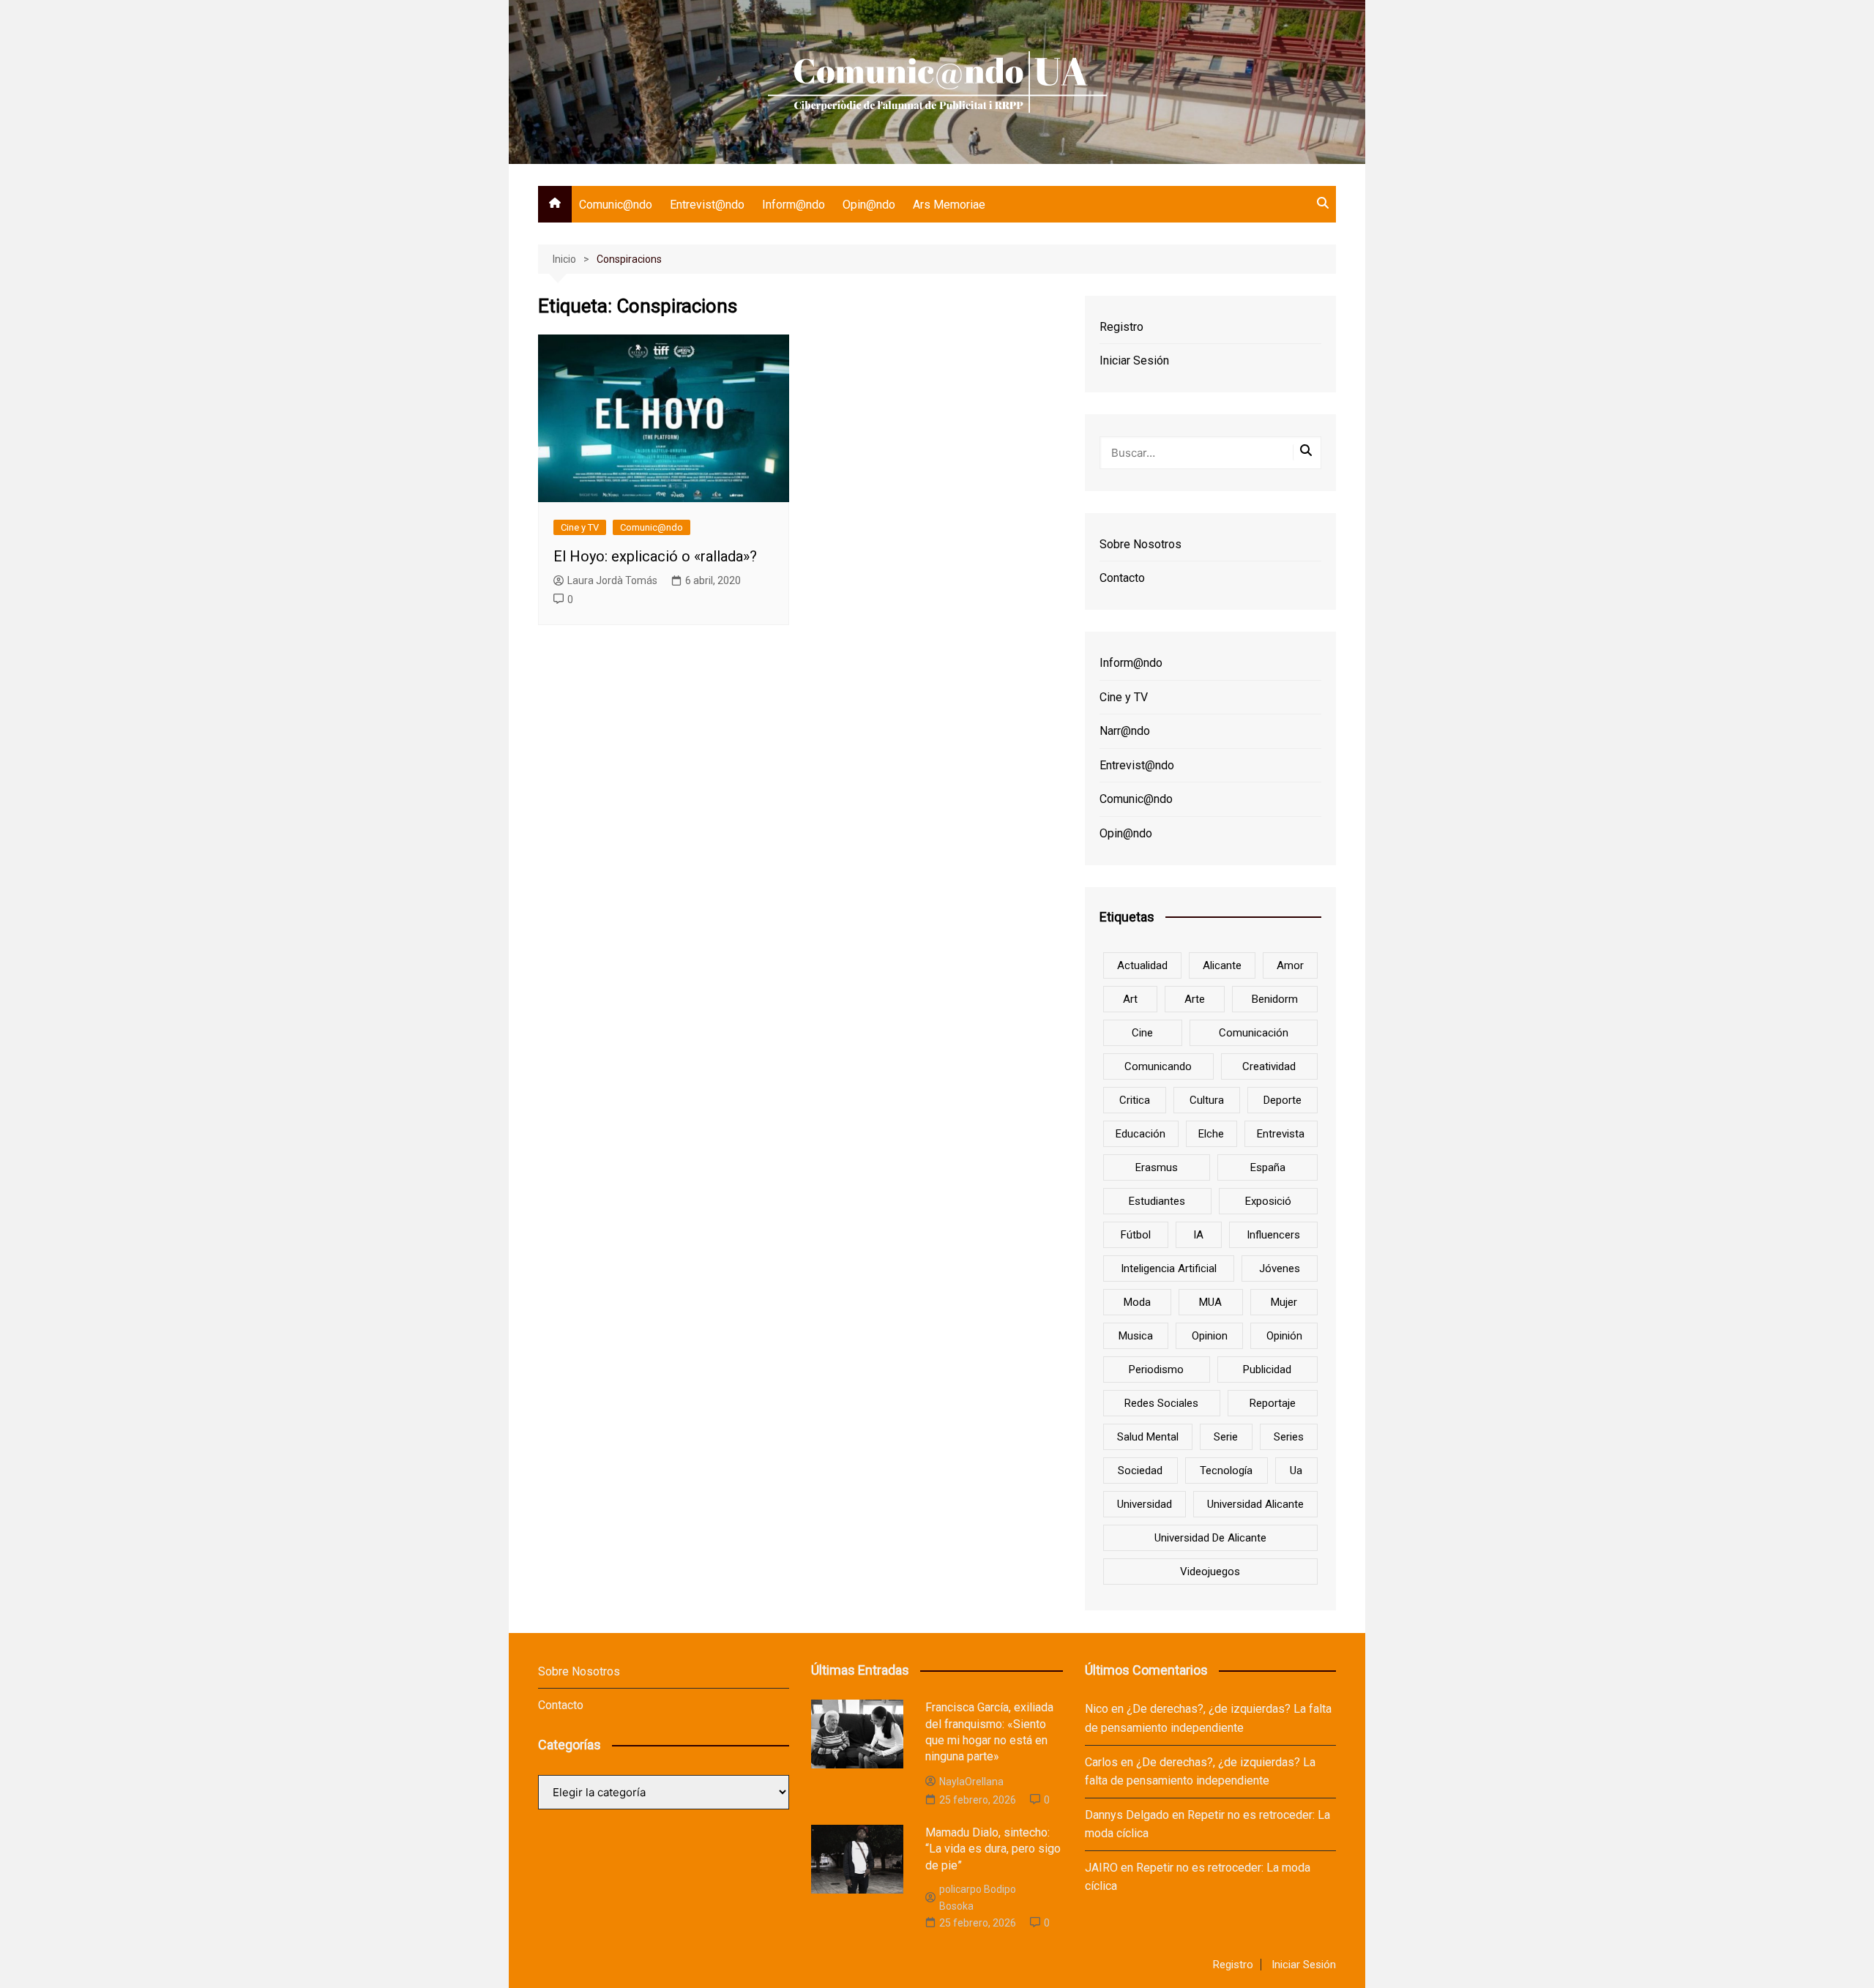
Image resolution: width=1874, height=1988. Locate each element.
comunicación (1254, 1033)
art (1130, 999)
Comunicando (1158, 1066)
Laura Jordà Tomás (612, 580)
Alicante (1222, 965)
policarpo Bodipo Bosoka (978, 1897)
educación (1141, 1134)
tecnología (1226, 1471)
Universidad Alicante (1255, 1504)
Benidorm (1275, 999)
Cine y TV (580, 527)
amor (1290, 965)
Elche (1211, 1134)
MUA (1210, 1302)
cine (1142, 1033)
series (1289, 1437)
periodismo (1156, 1369)
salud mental (1148, 1437)
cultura (1207, 1100)
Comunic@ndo (616, 205)
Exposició (1268, 1201)
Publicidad (1267, 1369)
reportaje (1273, 1403)
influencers (1273, 1235)
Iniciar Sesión (1134, 360)
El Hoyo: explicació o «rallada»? (655, 556)
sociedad (1140, 1471)
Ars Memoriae (949, 205)
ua (1296, 1471)
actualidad (1142, 965)
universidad (1145, 1504)
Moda (1137, 1302)
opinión (1284, 1336)
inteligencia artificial (1169, 1268)
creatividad (1269, 1066)
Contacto (1122, 578)
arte (1195, 999)
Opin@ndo (869, 205)
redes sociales (1161, 1403)
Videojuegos (1210, 1572)
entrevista (1281, 1134)
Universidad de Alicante (1210, 1538)
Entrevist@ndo (707, 205)
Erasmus (1157, 1167)
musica (1136, 1336)
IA (1198, 1235)
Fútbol (1136, 1235)
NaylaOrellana (971, 1782)
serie (1226, 1437)
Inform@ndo (794, 205)
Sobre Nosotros (1141, 544)
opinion (1210, 1336)
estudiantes (1157, 1201)
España (1268, 1167)
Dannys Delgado (1127, 1815)
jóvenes (1280, 1268)
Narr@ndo (1125, 731)
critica (1135, 1100)
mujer (1284, 1302)
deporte (1283, 1100)
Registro (1121, 327)
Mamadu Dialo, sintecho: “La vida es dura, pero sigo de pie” (993, 1849)
